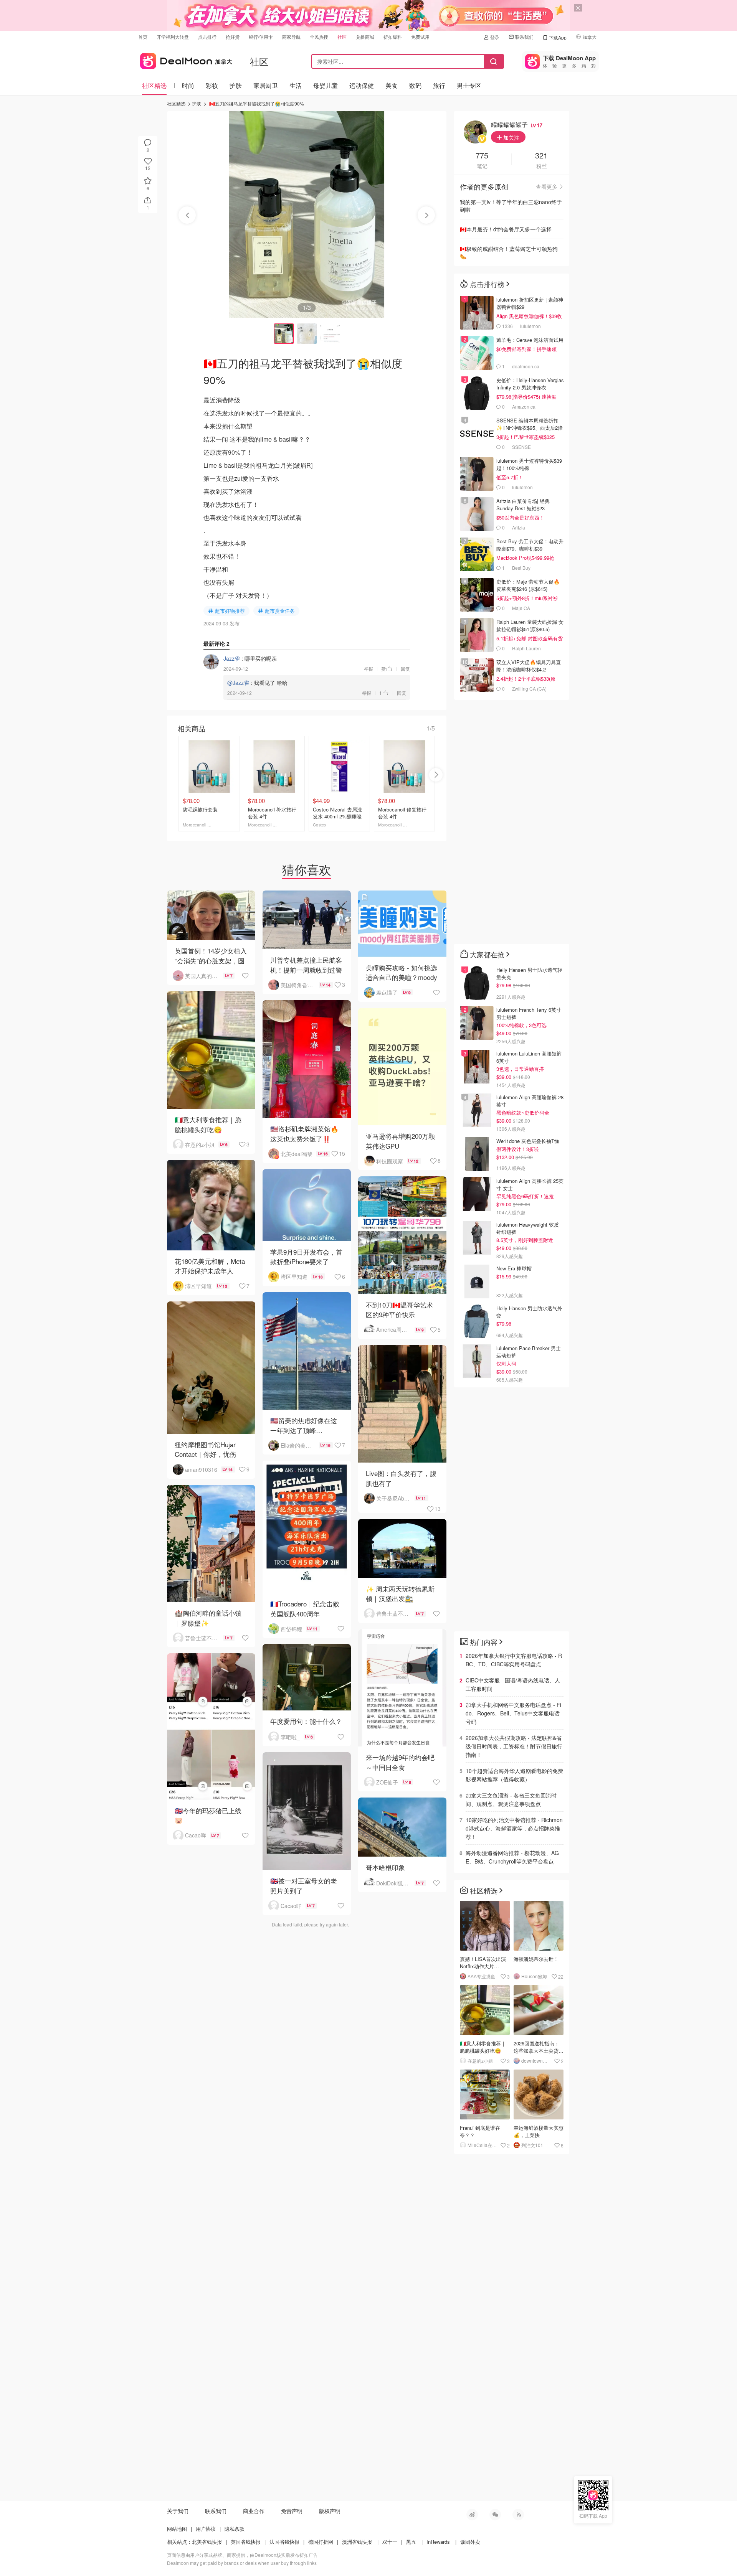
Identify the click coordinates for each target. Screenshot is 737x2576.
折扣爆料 (393, 37)
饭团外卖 (470, 2542)
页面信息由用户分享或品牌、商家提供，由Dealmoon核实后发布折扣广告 (242, 2555)
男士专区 (469, 85)
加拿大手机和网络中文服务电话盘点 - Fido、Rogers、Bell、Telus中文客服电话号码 (513, 1713)
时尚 (188, 85)
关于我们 (178, 2511)
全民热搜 (319, 37)
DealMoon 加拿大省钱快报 (185, 60)
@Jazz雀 (238, 683)
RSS (518, 2515)
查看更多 (547, 186)
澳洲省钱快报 (357, 2542)
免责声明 (292, 2511)
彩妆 (212, 85)
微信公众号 (495, 2515)
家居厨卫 (266, 85)
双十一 (390, 2542)
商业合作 (254, 2511)
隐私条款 (235, 2529)
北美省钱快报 (207, 2542)
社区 (342, 37)
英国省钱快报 (246, 2542)
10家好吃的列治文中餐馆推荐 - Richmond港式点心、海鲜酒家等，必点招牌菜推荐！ (514, 1828)
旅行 (439, 85)
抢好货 (233, 37)
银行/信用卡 (261, 37)
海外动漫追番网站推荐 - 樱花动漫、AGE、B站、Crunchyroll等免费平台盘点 (512, 1857)
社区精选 (154, 85)
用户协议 (206, 2529)
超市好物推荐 (230, 611)
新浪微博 (472, 2515)
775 (482, 156)
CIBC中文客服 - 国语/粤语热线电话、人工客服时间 (513, 1684)
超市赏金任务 (280, 611)
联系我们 (524, 37)
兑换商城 (365, 37)
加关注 (511, 137)
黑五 (411, 2542)
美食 (392, 85)
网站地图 (177, 2529)
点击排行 (207, 37)
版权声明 (330, 2511)
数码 (415, 85)
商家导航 (291, 37)
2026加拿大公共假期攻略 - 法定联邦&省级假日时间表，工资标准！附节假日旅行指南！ (514, 1746)
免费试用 (420, 37)
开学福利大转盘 (173, 37)
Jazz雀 (232, 658)
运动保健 (362, 85)
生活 (296, 85)
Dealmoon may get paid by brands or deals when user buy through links (242, 2563)
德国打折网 (321, 2542)
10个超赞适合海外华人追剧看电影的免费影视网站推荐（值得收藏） (514, 1775)
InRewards (438, 2542)
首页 (143, 37)
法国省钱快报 (284, 2542)
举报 (368, 669)
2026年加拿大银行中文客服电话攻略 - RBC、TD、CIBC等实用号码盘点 (514, 1660)
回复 (405, 669)
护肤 (236, 85)
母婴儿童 (326, 85)
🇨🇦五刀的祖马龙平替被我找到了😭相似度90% (257, 103)
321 (541, 156)
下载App (558, 37)
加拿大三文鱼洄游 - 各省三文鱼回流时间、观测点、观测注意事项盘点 (511, 1799)
